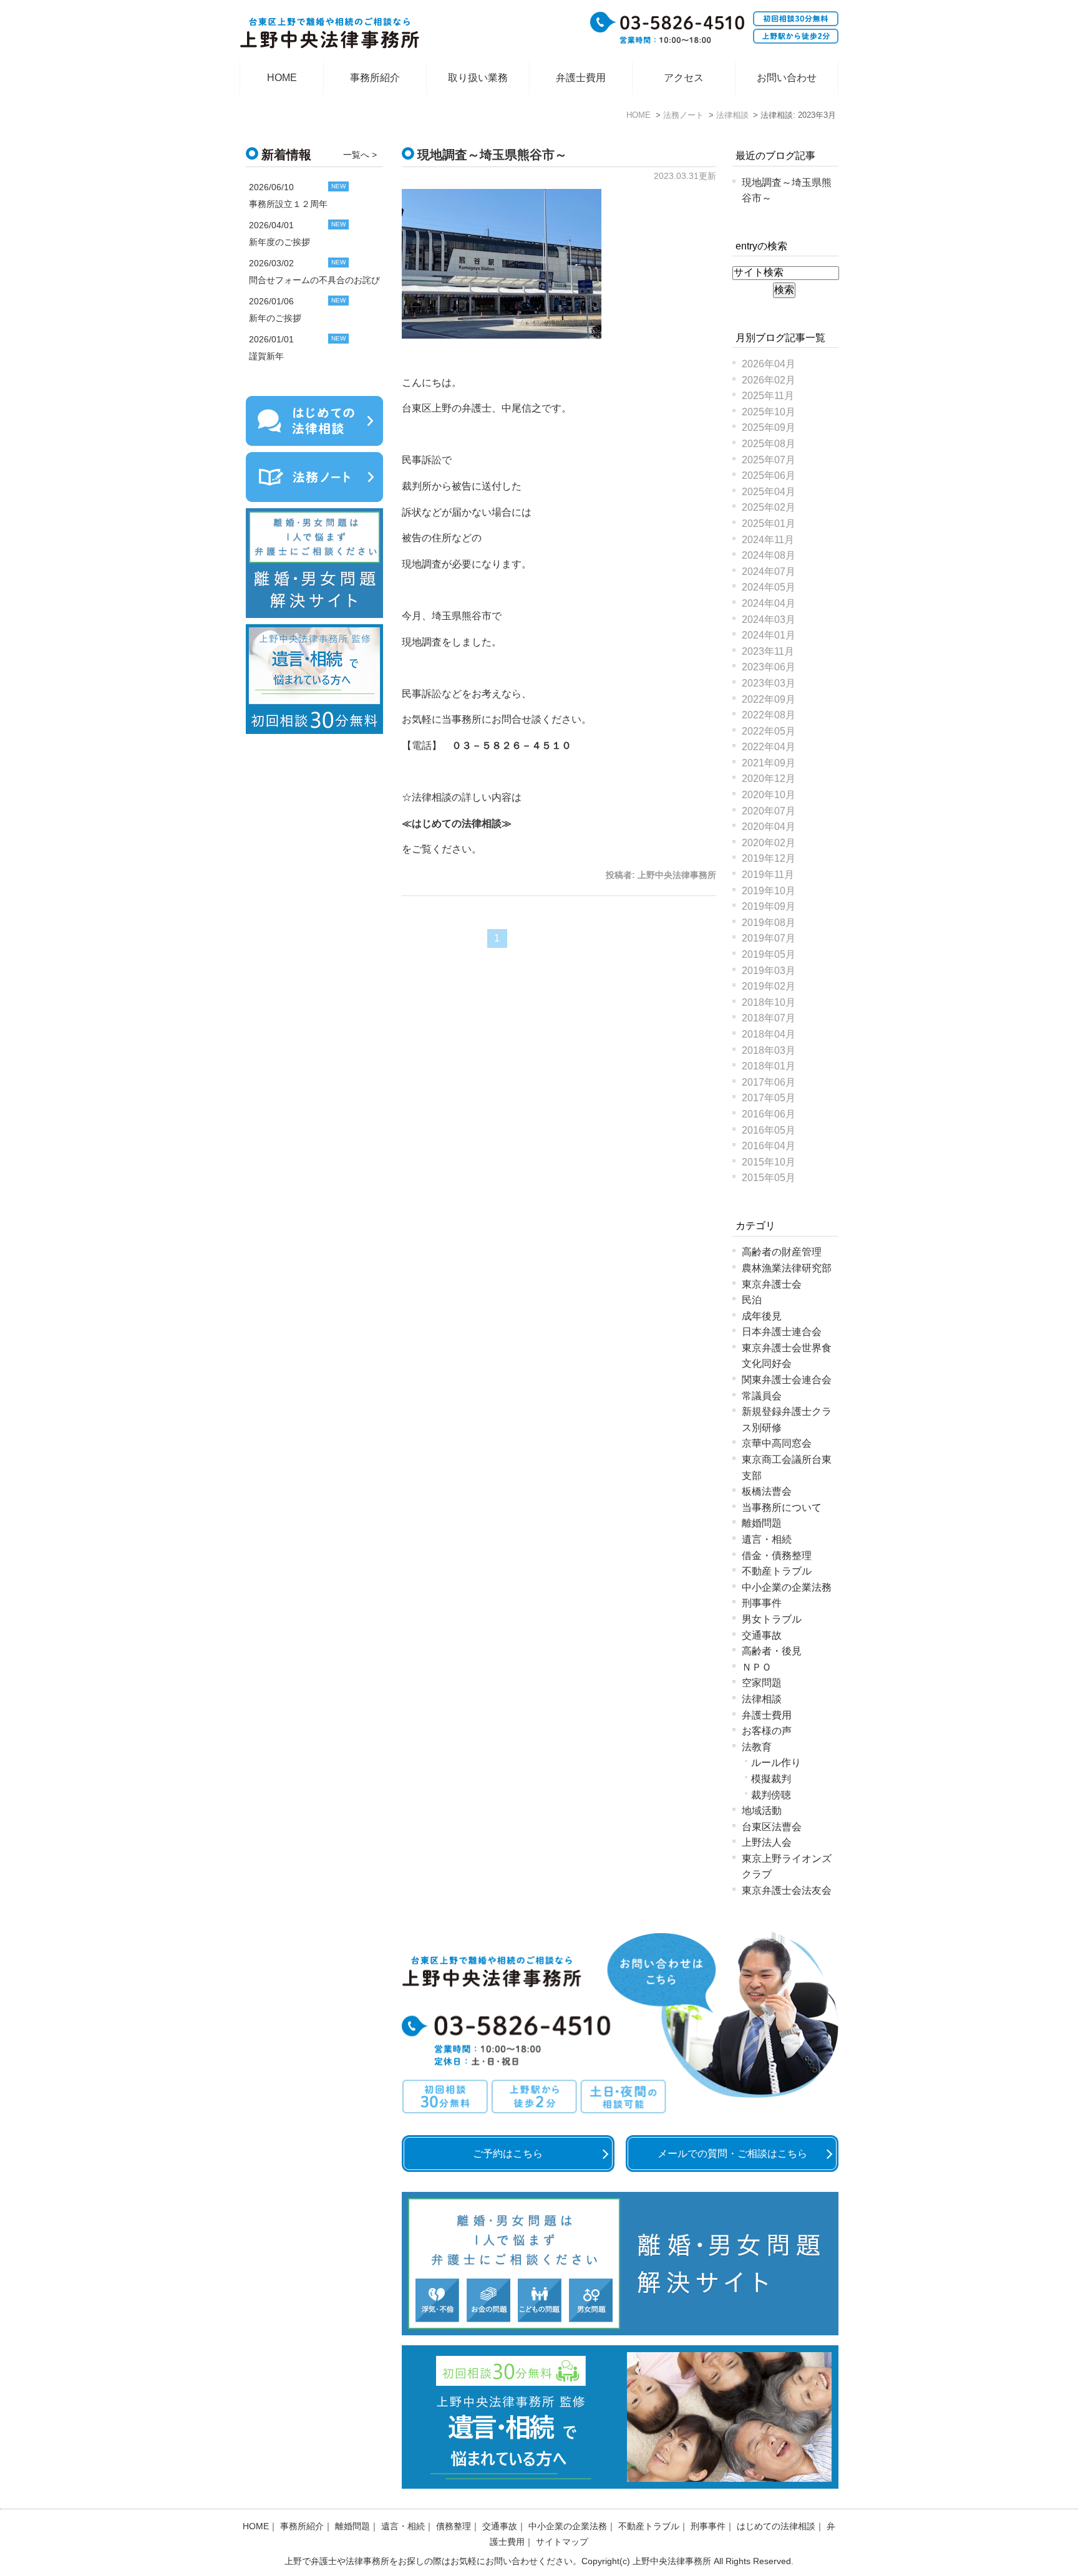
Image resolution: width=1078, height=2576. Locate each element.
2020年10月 (769, 795)
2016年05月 (769, 1130)
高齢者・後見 (772, 1651)
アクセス (684, 78)
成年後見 (762, 1316)
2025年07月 (769, 460)
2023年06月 (769, 667)
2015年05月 (769, 1178)
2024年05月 (769, 587)
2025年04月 (769, 492)
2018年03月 (769, 1050)
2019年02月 (769, 986)
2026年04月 (769, 364)
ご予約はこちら (508, 2154)
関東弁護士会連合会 (787, 1380)
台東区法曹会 (772, 1827)
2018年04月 (769, 1034)
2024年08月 (769, 555)
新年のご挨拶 (275, 318)
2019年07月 (769, 938)
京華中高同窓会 (777, 1443)
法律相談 (762, 1699)
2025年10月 (769, 412)
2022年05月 (769, 731)
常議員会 (762, 1396)
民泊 (752, 1300)
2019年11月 (768, 875)
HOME (282, 78)
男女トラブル (772, 1619)
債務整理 (454, 2526)
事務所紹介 (375, 78)
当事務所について (782, 1507)
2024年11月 (768, 540)
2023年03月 (769, 683)
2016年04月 (769, 1146)
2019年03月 (769, 971)
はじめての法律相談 (457, 823)
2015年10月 (769, 1162)
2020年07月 (769, 811)
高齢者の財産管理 (782, 1252)
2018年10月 (769, 1002)
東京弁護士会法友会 (787, 1890)
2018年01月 (769, 1066)
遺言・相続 (767, 1539)
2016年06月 (769, 1114)
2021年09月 (769, 763)
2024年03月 (769, 620)
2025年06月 (769, 475)
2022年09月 (769, 699)
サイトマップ (562, 2542)
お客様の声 (767, 1731)
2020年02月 (769, 843)
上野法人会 (767, 1842)
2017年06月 (769, 1082)
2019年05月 (769, 954)
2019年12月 (769, 858)
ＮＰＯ (757, 1667)
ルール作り (776, 1763)
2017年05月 (769, 1098)
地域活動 (762, 1811)
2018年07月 (769, 1018)
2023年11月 (768, 651)
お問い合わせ (787, 78)
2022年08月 (769, 715)
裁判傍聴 (771, 1795)
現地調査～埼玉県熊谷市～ (492, 155)
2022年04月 (769, 747)
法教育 (757, 1747)
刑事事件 (762, 1603)
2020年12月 (769, 779)
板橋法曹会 (767, 1491)
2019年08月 (769, 923)
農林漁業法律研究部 (787, 1268)
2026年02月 (769, 380)
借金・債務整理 (777, 1556)
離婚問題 (762, 1523)
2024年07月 (769, 572)
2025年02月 (769, 507)
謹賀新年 (266, 356)
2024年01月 (769, 635)
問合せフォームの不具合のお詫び (314, 280)
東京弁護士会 (772, 1284)
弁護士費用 (581, 78)
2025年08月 (769, 444)
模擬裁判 (771, 1779)
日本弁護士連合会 (782, 1332)
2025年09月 (769, 427)
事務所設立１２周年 (288, 204)
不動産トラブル (777, 1571)
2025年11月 (768, 396)
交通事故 (762, 1635)
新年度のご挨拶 (279, 242)
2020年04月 (769, 827)
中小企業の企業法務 (787, 1587)
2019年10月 (769, 891)
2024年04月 (769, 603)
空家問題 (762, 1683)
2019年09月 (769, 906)
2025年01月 (769, 523)
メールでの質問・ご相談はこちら (732, 2154)
